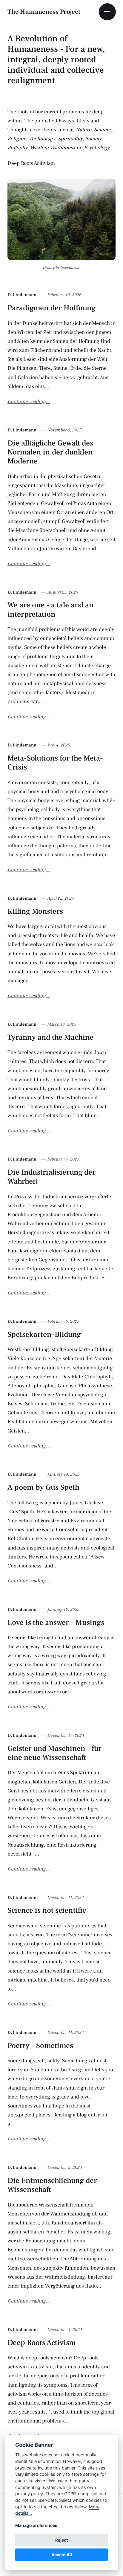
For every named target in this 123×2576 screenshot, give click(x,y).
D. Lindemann (22, 295)
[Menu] (107, 12)
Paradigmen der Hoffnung (51, 308)
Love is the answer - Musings (56, 1622)
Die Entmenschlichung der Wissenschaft (52, 2185)
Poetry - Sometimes (40, 2046)
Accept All (62, 2555)
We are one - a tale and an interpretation (51, 609)
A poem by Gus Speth (43, 1487)
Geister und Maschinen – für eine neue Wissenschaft (54, 1753)
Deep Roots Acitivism (31, 163)
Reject (61, 2540)
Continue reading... (29, 402)
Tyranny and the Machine (50, 1037)
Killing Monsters (35, 911)
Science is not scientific (47, 1910)
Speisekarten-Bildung (44, 1334)
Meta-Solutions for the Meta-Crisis (55, 763)
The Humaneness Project (44, 12)
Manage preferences (36, 2525)
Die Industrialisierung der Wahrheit (51, 1177)
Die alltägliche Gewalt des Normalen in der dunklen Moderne (50, 452)
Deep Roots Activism (42, 2343)
